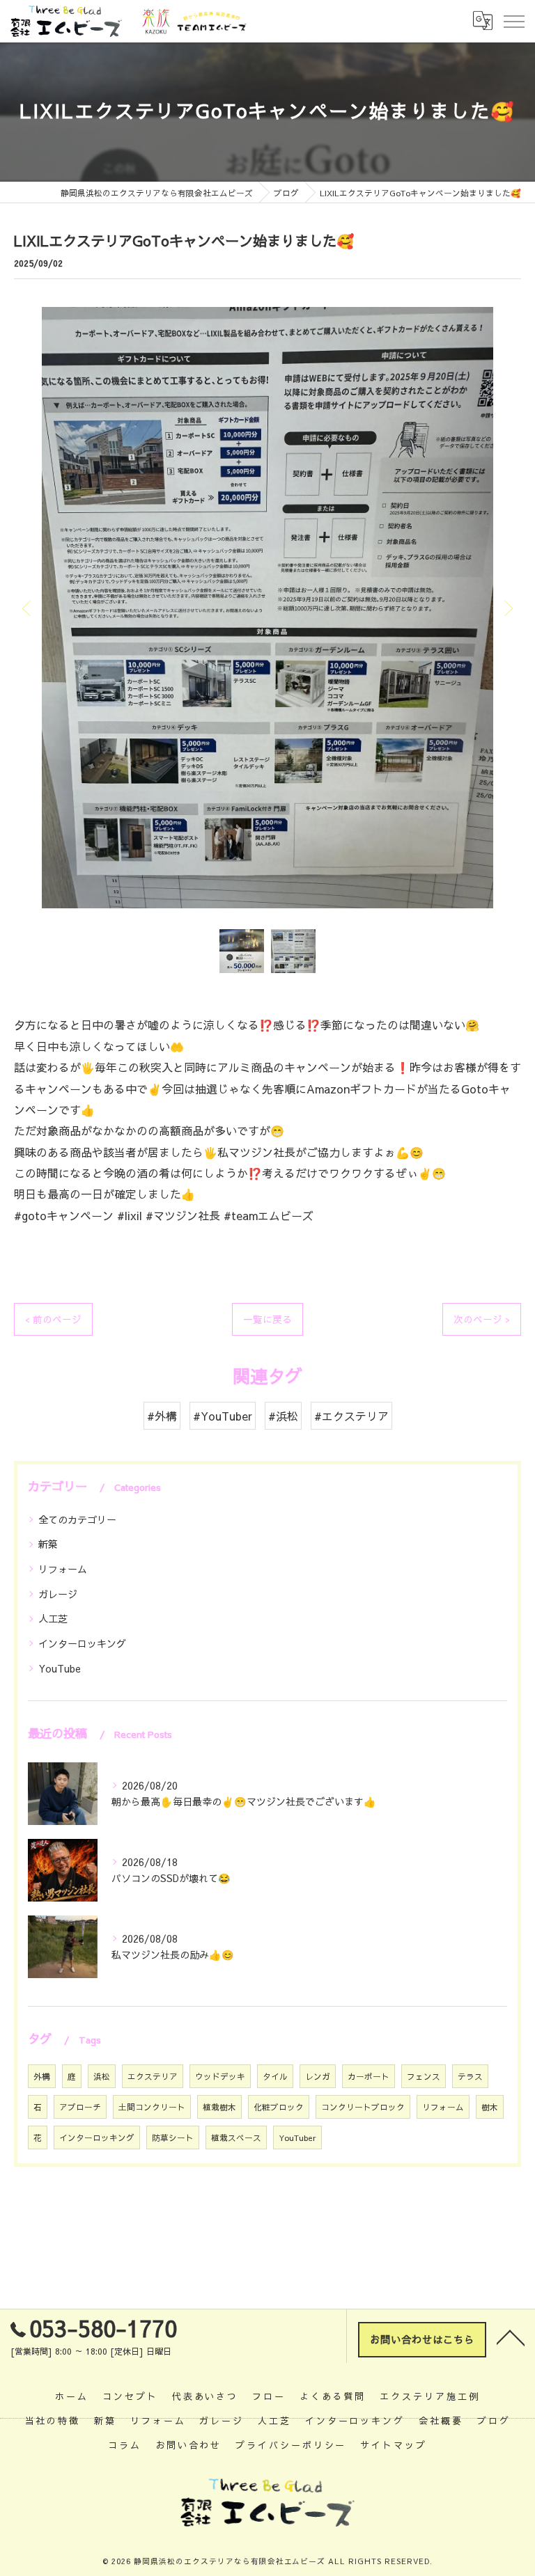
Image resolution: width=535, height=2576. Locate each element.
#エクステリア (351, 1416)
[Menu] (513, 21)
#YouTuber (223, 1416)
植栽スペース (236, 2138)
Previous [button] (28, 608)
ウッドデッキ (220, 2076)
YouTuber (297, 2138)
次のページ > (482, 1319)
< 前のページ (53, 1319)
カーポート (369, 2076)
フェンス (424, 2076)
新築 (48, 1544)
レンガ (318, 2076)
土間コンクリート (152, 2107)
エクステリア (153, 2076)
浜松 (102, 2076)
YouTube (60, 1668)
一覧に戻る (267, 1319)
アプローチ (80, 2107)
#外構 (162, 1416)
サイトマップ (393, 2445)
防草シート (173, 2138)
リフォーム (63, 1569)
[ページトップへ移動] (511, 2337)
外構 (42, 2076)
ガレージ (58, 1594)
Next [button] (507, 608)
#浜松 (283, 1416)
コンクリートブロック (363, 2107)
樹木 (490, 2107)
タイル (275, 2076)
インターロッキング (82, 1643)
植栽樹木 (219, 2107)
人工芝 (53, 1618)
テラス (470, 2076)
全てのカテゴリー (77, 1519)
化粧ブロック (279, 2107)
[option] (267, 608)
